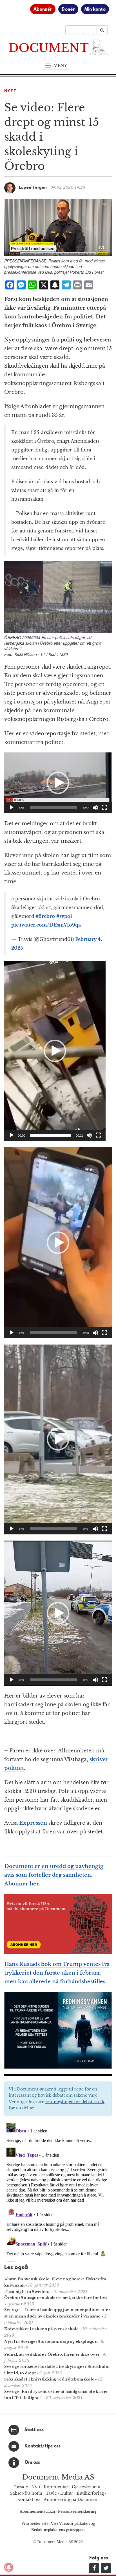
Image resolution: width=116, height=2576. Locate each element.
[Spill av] (12, 808)
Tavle (51, 2493)
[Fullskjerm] (104, 808)
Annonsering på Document (71, 2499)
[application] (58, 783)
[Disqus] (58, 2191)
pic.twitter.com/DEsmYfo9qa (46, 925)
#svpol (64, 916)
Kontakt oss (29, 2499)
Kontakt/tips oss (43, 2446)
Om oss (32, 2463)
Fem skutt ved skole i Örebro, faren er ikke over (52, 2354)
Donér (68, 10)
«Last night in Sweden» (27, 2292)
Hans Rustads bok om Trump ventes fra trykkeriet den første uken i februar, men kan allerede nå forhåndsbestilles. (57, 1973)
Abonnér (43, 10)
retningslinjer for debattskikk (75, 2102)
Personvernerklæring (77, 2511)
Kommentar (56, 2487)
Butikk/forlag (90, 2493)
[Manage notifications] (9, 2567)
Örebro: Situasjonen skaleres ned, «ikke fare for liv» (56, 2298)
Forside (21, 2487)
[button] (58, 783)
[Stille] (95, 808)
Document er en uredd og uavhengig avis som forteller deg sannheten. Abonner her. (54, 1875)
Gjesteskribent (86, 2487)
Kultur (67, 2493)
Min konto (95, 10)
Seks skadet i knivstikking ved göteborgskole (49, 2379)
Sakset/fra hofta (26, 2493)
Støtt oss (34, 2430)
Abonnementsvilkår (38, 2511)
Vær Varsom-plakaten (70, 2524)
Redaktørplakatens (48, 2530)
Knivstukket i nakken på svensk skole (42, 2329)
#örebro (45, 916)
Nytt (10, 91)
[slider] (53, 808)
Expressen (33, 1823)
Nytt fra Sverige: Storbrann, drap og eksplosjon (51, 2342)
